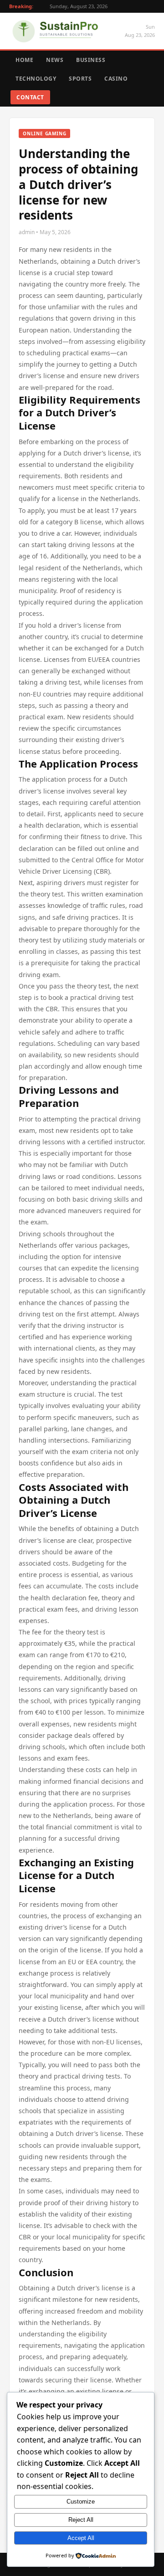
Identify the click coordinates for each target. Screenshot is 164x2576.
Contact (30, 97)
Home (24, 60)
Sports (80, 79)
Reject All (81, 2520)
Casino (116, 79)
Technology (36, 79)
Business (91, 60)
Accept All (81, 2538)
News (55, 60)
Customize (81, 2502)
